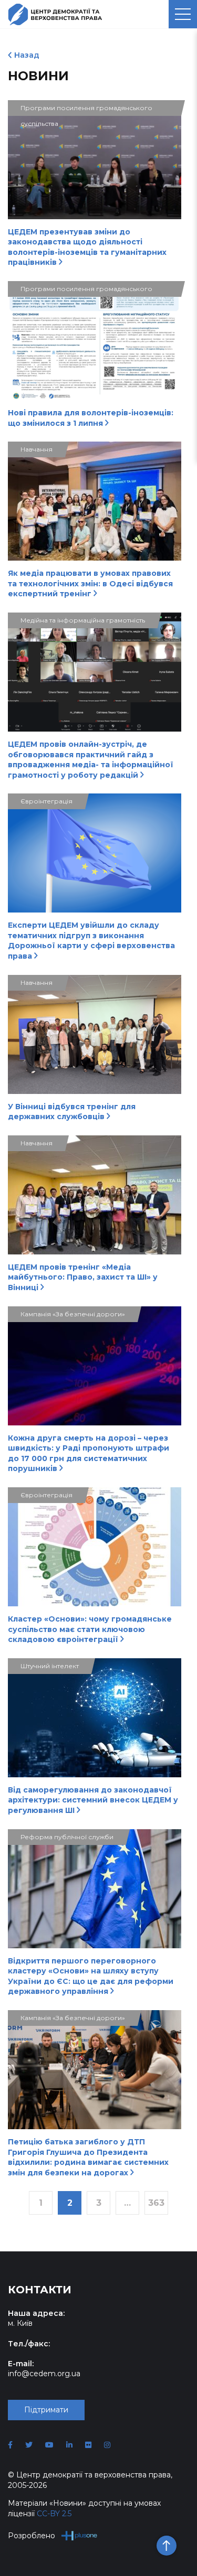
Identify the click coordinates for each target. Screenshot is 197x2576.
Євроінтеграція (46, 801)
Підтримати (46, 2410)
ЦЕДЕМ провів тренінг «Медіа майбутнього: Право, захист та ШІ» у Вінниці (83, 1277)
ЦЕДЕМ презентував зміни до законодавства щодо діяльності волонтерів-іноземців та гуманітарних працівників (87, 247)
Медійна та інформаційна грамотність (83, 620)
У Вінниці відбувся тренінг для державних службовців (72, 1112)
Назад (27, 55)
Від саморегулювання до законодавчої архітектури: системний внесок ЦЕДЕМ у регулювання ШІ (93, 1800)
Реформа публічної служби (67, 1837)
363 (156, 2203)
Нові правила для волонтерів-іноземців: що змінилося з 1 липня (91, 418)
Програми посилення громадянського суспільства (86, 110)
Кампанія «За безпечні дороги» (73, 1314)
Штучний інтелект (50, 1666)
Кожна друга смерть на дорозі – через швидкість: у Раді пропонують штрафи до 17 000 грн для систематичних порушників (89, 1453)
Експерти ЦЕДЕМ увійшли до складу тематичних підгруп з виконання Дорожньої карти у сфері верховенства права (91, 941)
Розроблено (32, 2536)
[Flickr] (88, 2445)
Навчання (37, 449)
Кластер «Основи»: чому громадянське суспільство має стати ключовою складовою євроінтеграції (90, 1629)
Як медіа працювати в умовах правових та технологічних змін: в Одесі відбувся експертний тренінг (90, 583)
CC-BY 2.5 (54, 2514)
